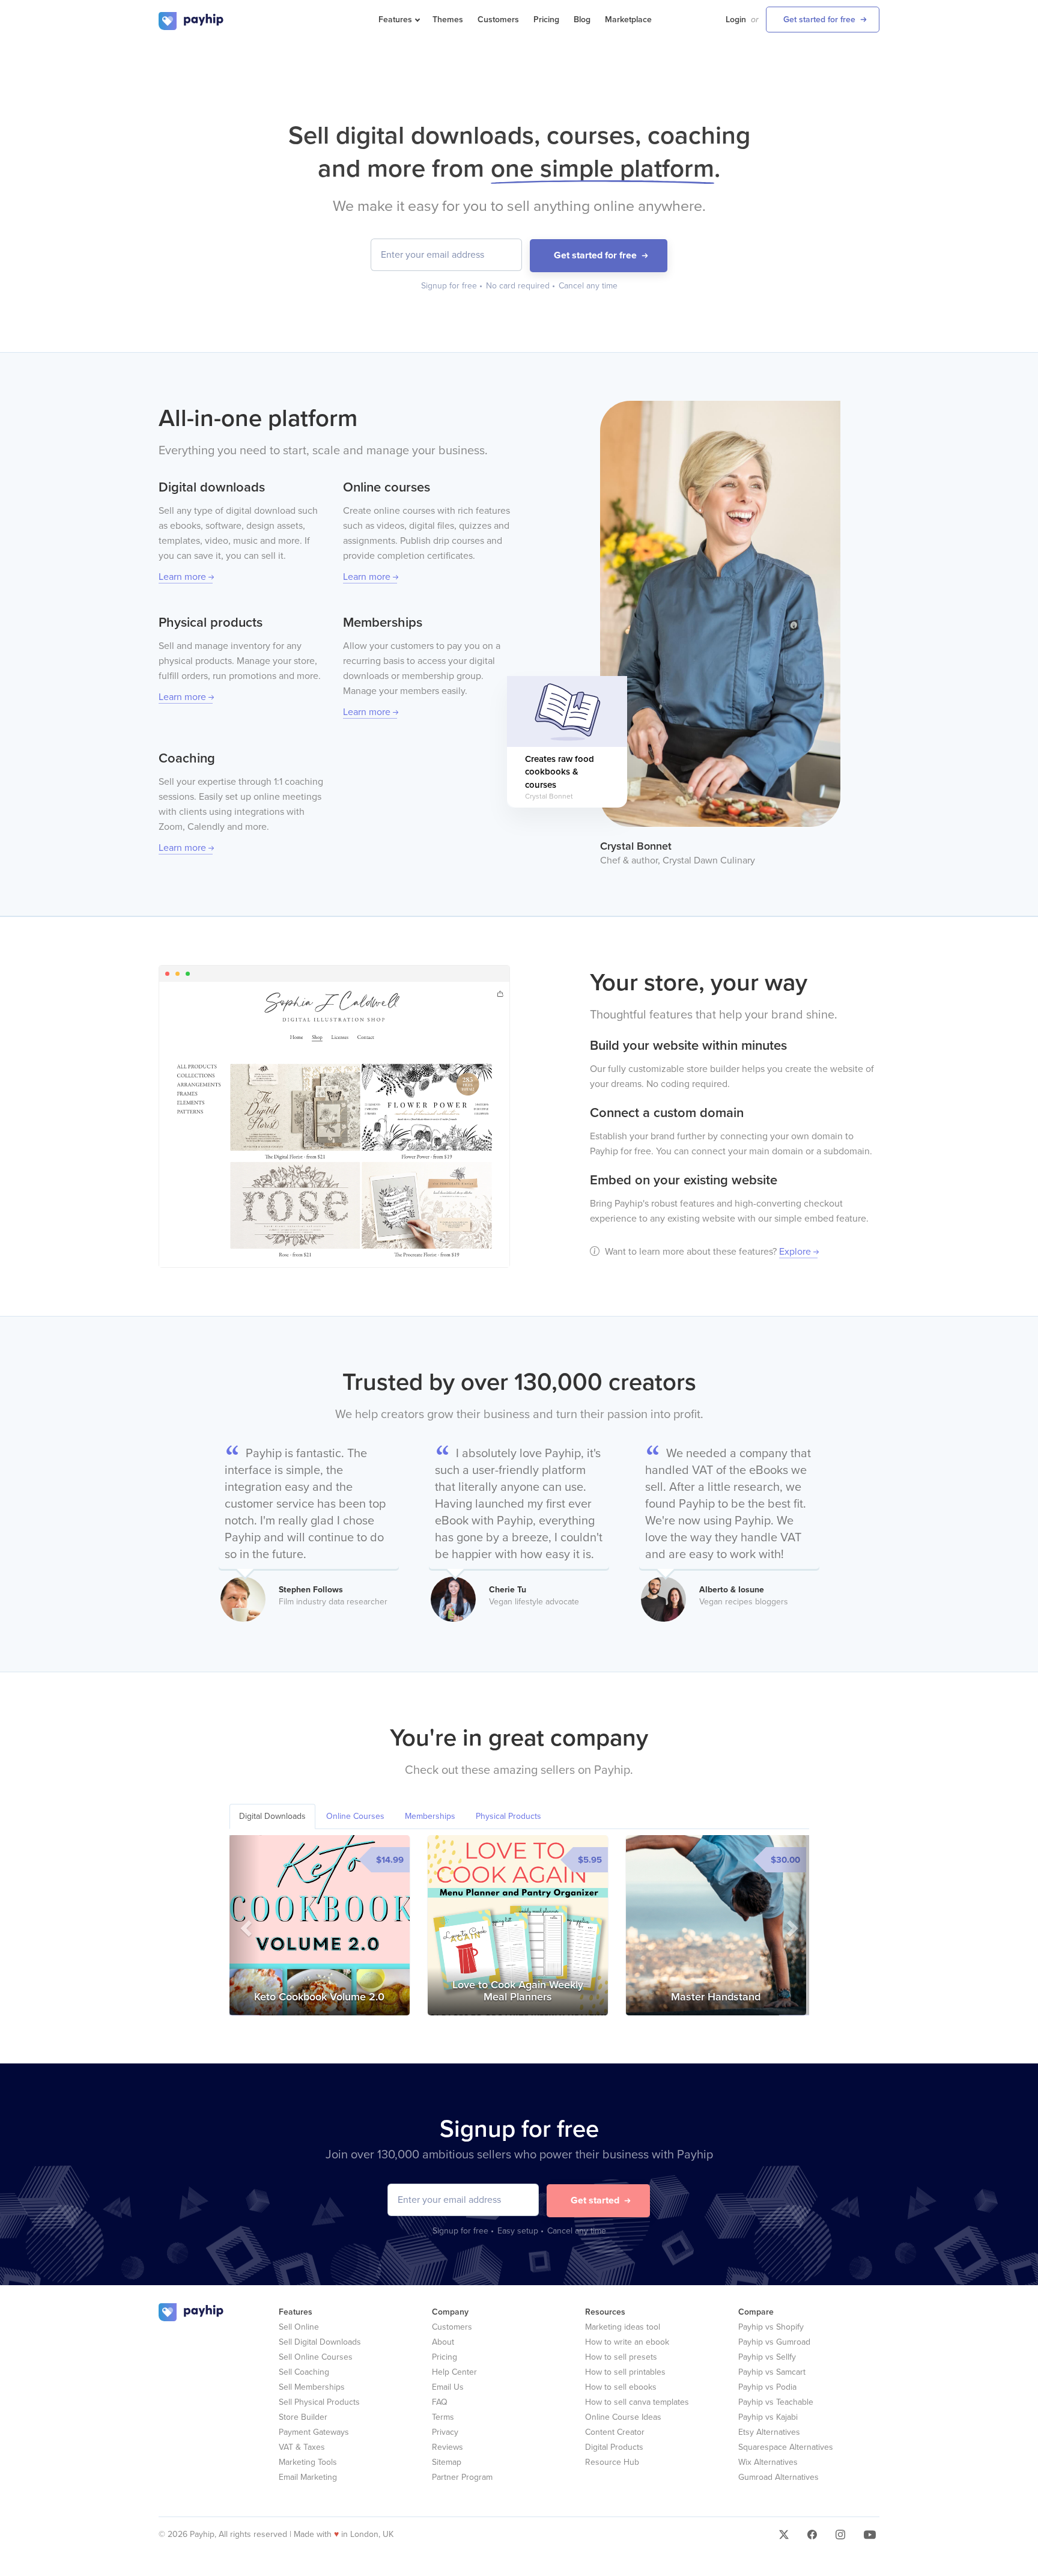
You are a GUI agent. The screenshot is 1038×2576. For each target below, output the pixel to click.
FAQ (440, 2402)
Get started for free (819, 20)
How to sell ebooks (621, 2387)
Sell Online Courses (316, 2357)
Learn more (182, 577)
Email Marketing (308, 2477)
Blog (582, 20)
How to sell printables (625, 2372)
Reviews (448, 2447)
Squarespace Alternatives (786, 2447)
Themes (448, 20)
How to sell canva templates (637, 2402)
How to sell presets (621, 2357)
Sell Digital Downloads (320, 2342)
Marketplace (628, 20)
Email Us (448, 2387)
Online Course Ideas (623, 2417)
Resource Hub (612, 2462)
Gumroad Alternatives (778, 2477)
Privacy (445, 2432)
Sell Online (299, 2327)
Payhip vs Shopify (771, 2327)
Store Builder (303, 2417)
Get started (595, 2200)
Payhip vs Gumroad (774, 2342)
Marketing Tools (308, 2462)
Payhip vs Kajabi (768, 2417)
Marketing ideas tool (623, 2327)
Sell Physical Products (319, 2402)
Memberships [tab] (430, 1816)
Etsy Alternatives (769, 2432)
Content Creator (615, 2432)
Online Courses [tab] (355, 1816)
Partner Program (462, 2477)
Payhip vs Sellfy (767, 2357)
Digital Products (614, 2447)
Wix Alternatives (768, 2462)
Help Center (454, 2372)
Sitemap (447, 2462)
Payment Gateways (314, 2432)
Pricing (546, 20)
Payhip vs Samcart (772, 2372)
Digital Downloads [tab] (272, 1816)
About (443, 2342)
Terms (443, 2417)
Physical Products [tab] (508, 1816)
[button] (244, 1925)
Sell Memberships (312, 2387)
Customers (498, 20)
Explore (795, 1252)
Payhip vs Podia (767, 2387)
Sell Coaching (304, 2372)
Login (736, 20)
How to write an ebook (627, 2342)
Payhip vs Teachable (776, 2402)
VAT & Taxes (302, 2447)
